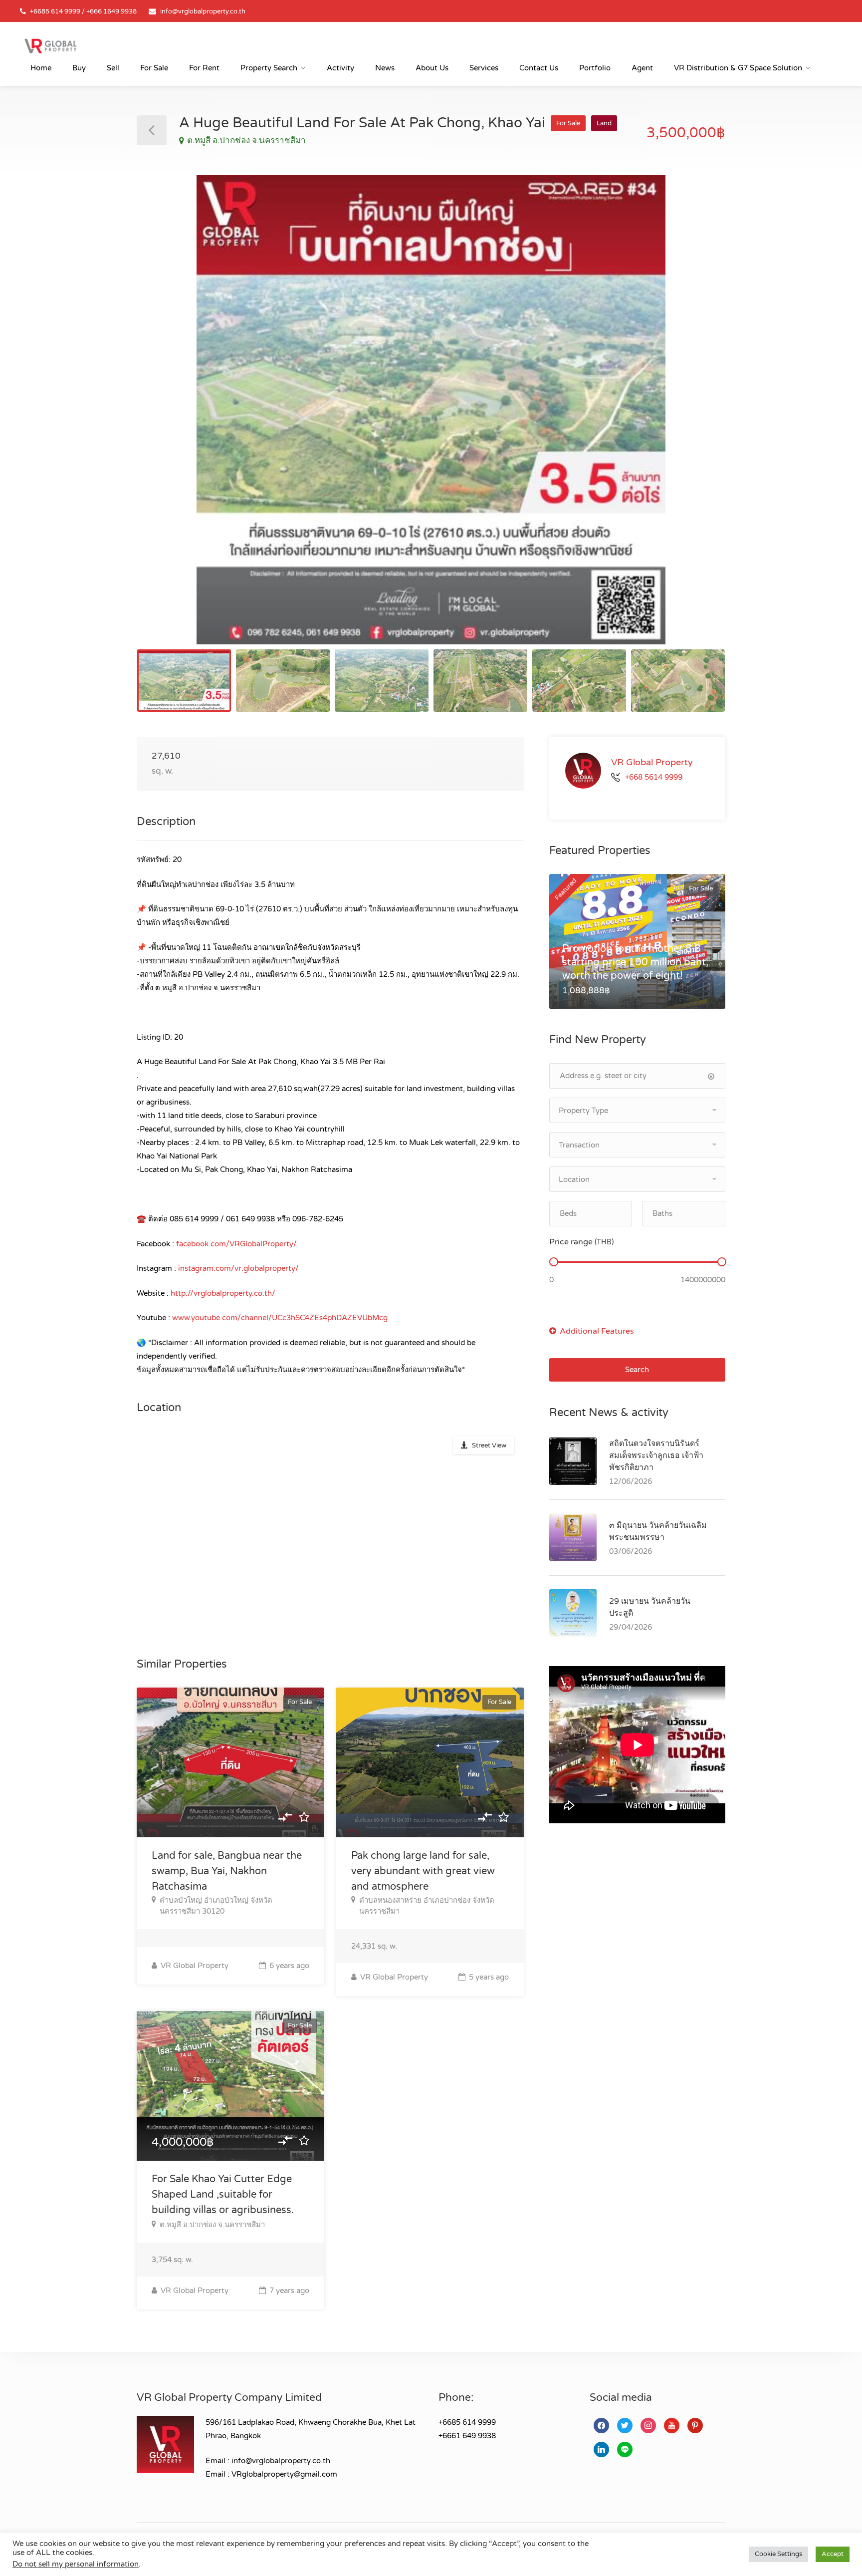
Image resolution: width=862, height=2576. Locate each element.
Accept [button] (833, 2554)
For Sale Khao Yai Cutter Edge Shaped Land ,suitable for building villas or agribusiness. (223, 2195)
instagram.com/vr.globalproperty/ (238, 1268)
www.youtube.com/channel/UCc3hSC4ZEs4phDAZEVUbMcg (280, 1318)
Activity (340, 68)
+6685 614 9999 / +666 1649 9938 (83, 11)
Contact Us (539, 68)
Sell (113, 68)
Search (637, 1370)
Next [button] (697, 422)
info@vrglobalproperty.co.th (203, 11)
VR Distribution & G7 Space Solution (738, 68)
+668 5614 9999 (654, 777)
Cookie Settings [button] (778, 2554)
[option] (431, 410)
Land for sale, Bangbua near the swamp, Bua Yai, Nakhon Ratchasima (227, 1871)
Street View (489, 1445)
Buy (79, 68)
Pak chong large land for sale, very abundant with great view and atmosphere (423, 1871)
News (385, 68)
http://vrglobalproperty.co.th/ (223, 1293)
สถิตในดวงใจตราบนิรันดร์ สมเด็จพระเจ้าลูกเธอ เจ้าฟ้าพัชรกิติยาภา (656, 1455)
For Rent (204, 68)
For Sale (154, 68)
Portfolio (595, 68)
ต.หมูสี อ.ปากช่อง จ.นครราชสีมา (246, 141)
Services (484, 68)
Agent (642, 68)
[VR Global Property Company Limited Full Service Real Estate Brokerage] (50, 45)
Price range (581, 1242)
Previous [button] (165, 422)
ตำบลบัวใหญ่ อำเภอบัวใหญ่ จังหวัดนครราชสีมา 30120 (216, 1906)
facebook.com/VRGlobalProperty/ (236, 1244)
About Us (432, 68)
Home (41, 68)
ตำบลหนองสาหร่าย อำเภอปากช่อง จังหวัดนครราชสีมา (427, 1906)
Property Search (269, 68)
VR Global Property (194, 1966)
